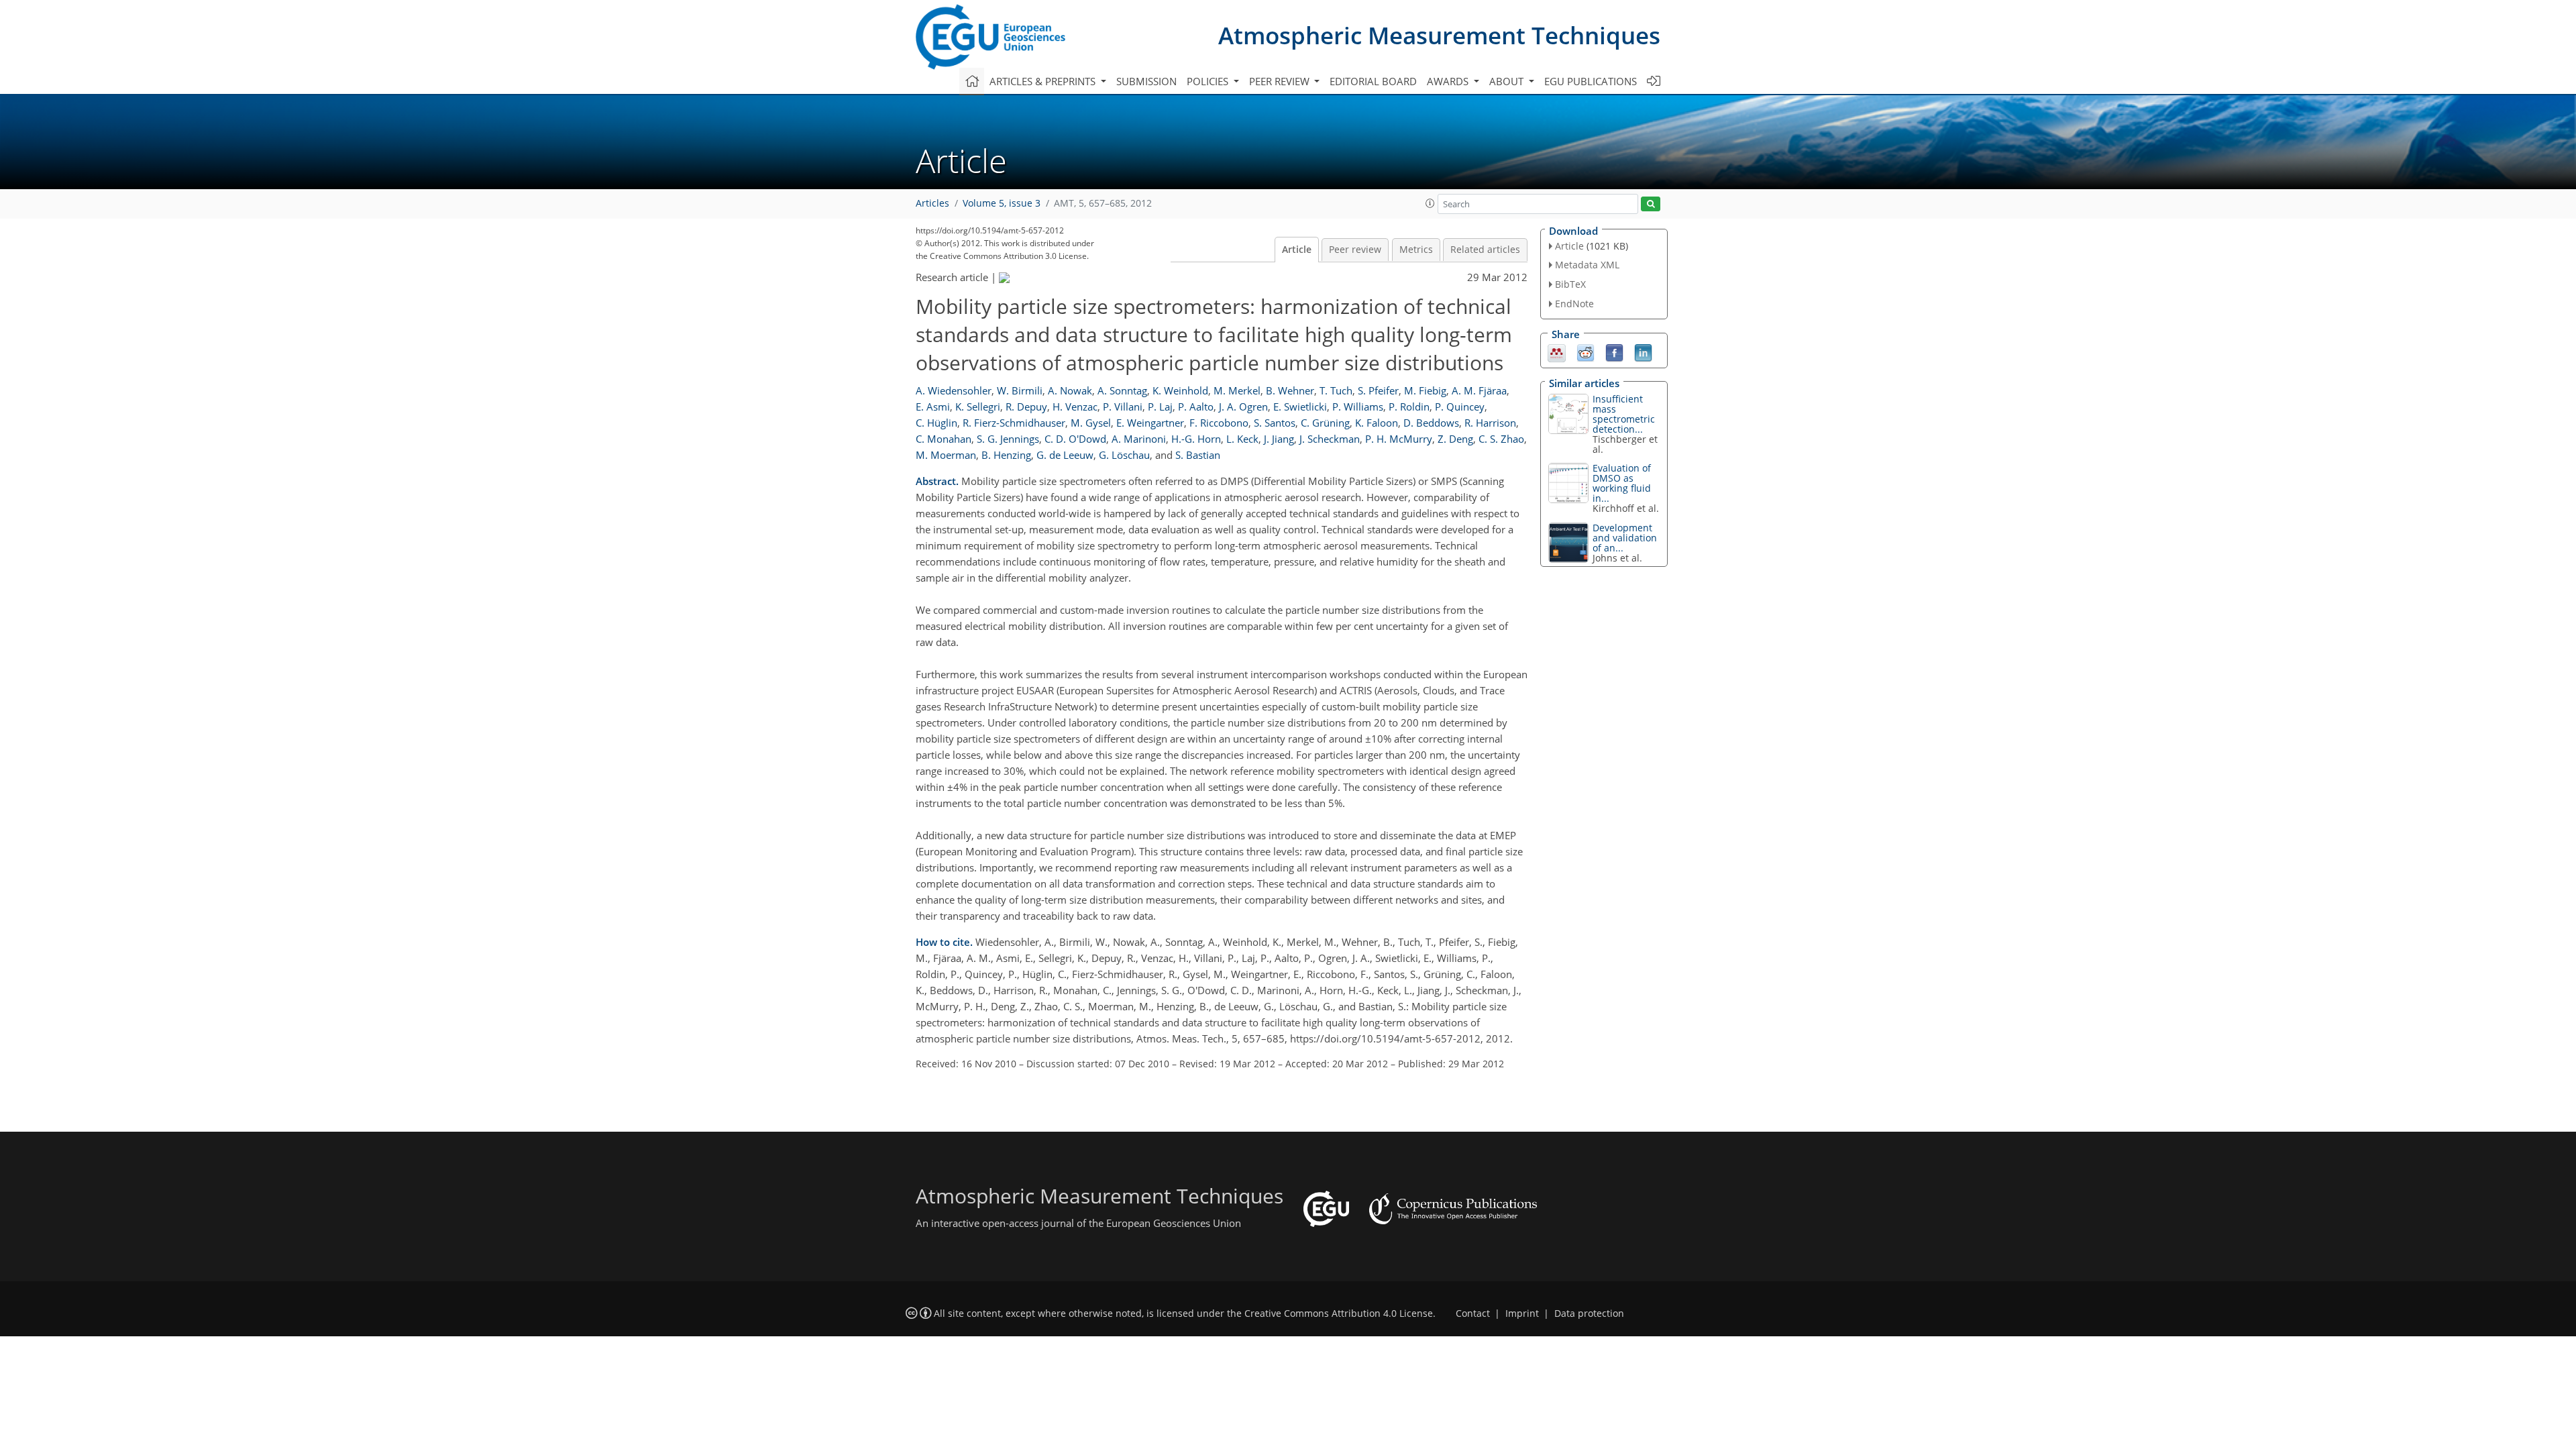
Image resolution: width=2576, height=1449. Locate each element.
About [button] (1508, 81)
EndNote (1574, 304)
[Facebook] (1614, 352)
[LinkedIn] (1643, 352)
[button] (1430, 203)
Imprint (1522, 1313)
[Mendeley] (1557, 352)
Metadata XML (1587, 265)
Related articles (1485, 250)
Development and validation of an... (1625, 538)
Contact (1473, 1313)
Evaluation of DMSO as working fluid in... (1622, 483)
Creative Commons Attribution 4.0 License (1339, 1313)
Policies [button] (1209, 81)
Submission (1146, 81)
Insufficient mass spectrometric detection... (1624, 414)
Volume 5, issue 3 (1002, 203)
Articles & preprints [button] (1044, 81)
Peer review (1355, 250)
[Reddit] (1586, 352)
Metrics (1416, 250)
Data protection (1589, 1313)
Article (1297, 250)
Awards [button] (1449, 81)
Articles (932, 203)
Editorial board (1373, 81)
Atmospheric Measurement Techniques (1439, 35)
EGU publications (1591, 81)
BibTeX (1570, 284)
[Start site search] (1651, 204)
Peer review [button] (1281, 81)
